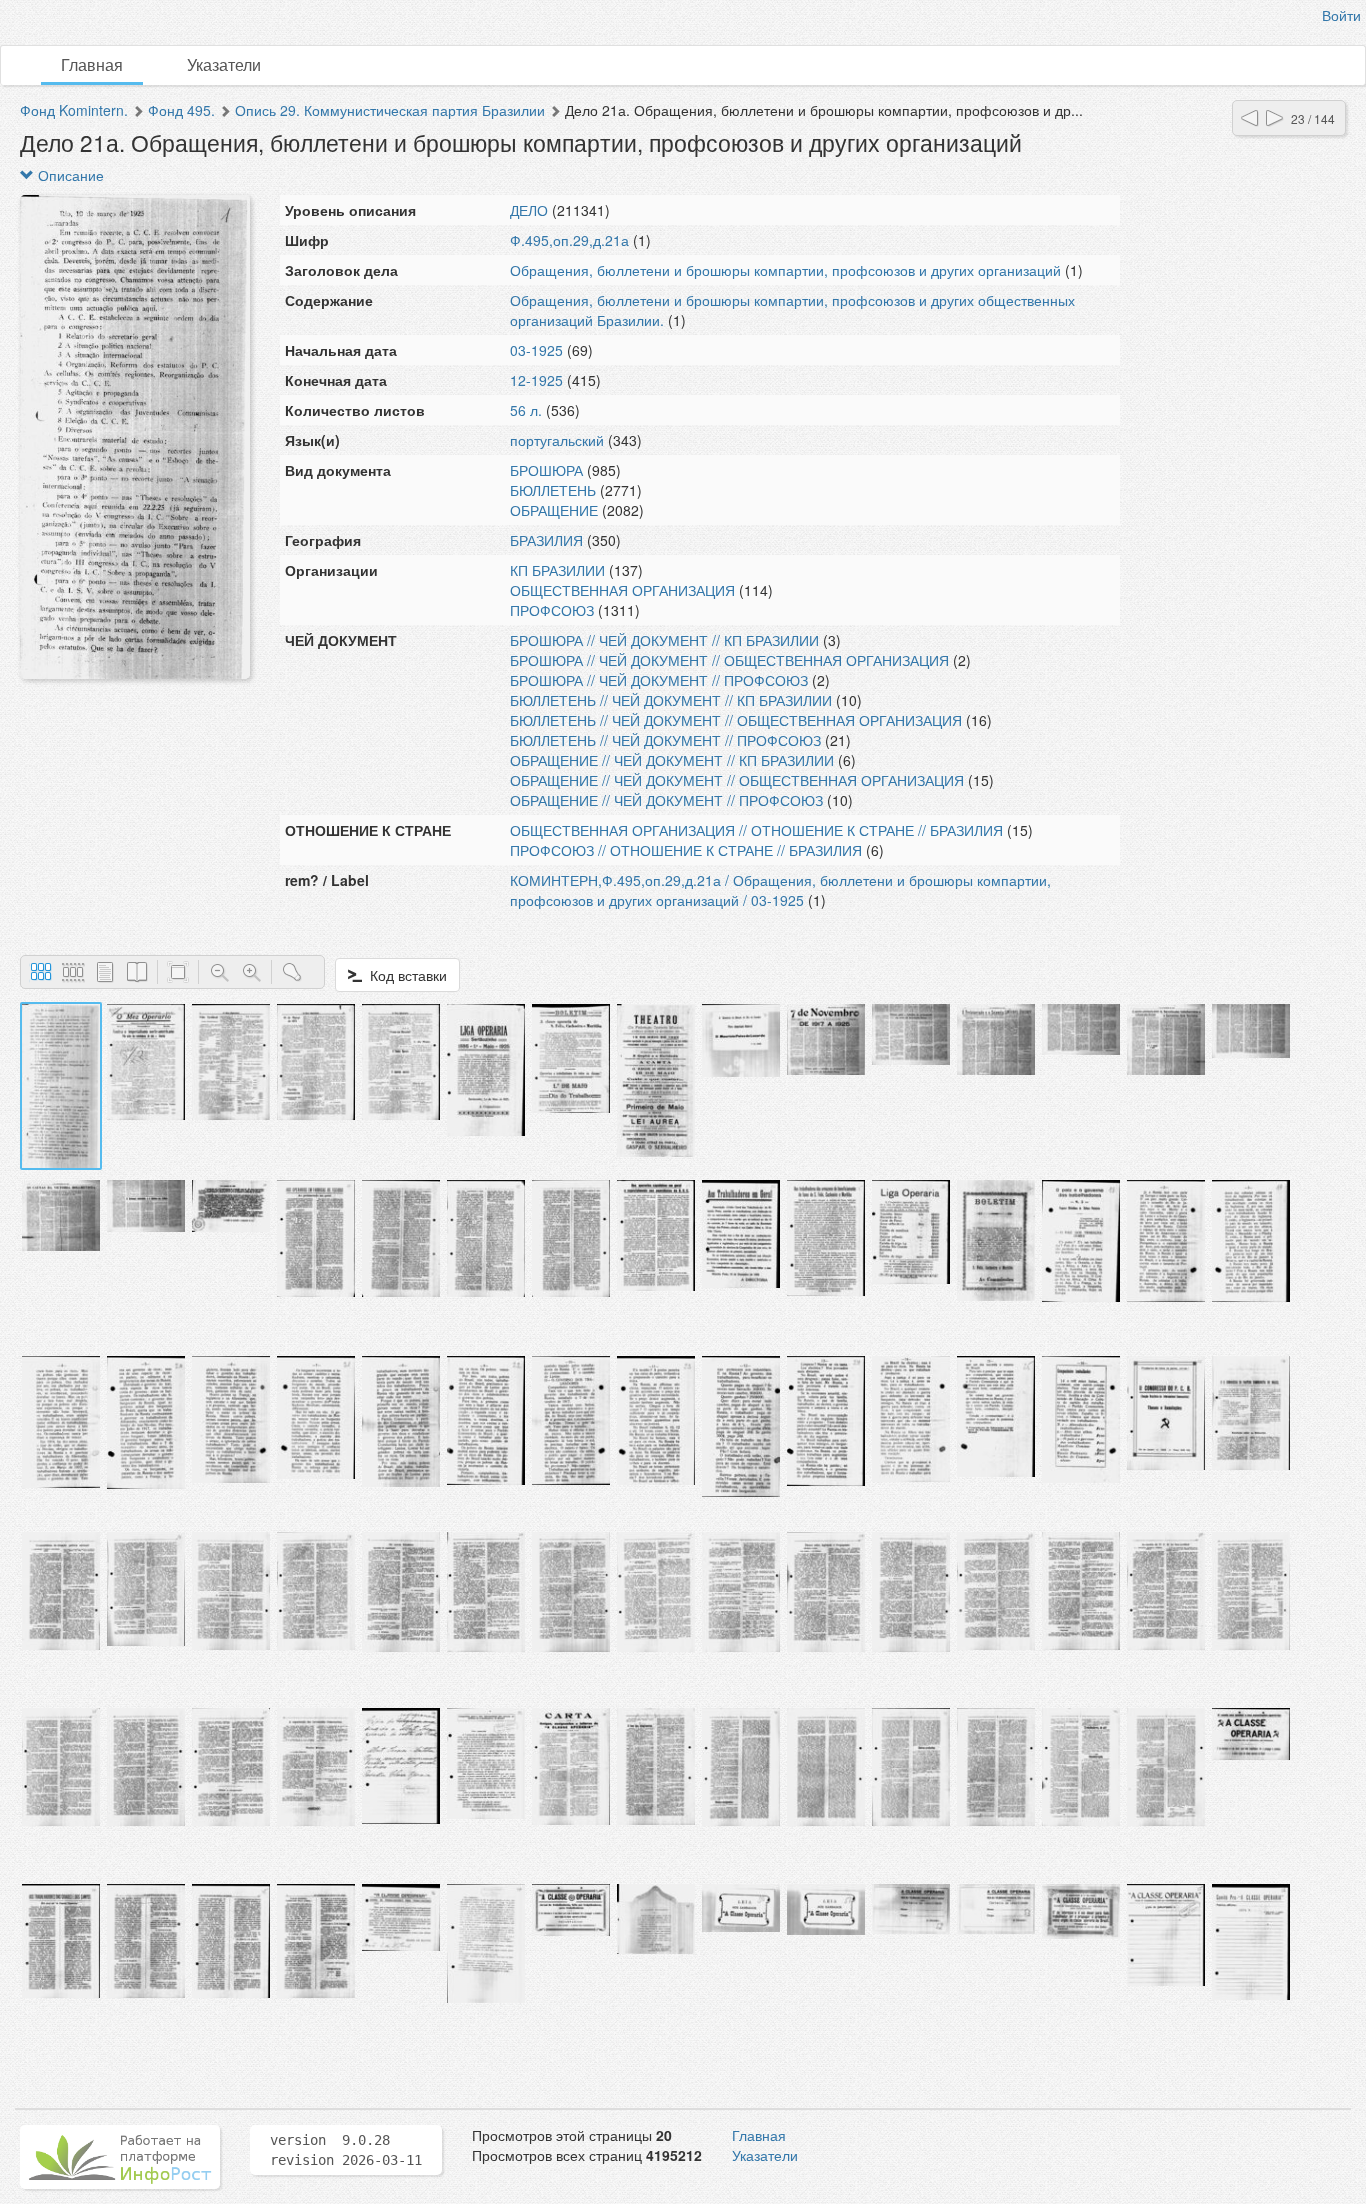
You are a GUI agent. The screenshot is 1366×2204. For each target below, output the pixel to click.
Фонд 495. (181, 110)
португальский (557, 440)
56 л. (526, 410)
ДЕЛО (529, 210)
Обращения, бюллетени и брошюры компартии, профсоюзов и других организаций (785, 270)
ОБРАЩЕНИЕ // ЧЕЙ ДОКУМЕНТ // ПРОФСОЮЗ (666, 800)
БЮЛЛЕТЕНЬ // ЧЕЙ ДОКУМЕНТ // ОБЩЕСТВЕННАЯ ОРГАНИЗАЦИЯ (736, 720)
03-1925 (536, 350)
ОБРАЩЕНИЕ (554, 510)
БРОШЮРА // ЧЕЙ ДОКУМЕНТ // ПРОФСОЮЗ (659, 680)
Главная (92, 64)
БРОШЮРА (546, 470)
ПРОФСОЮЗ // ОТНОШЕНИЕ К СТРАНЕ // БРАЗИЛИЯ (686, 850)
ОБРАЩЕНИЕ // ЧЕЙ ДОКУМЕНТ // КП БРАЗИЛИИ (672, 760)
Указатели (224, 64)
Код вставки (404, 975)
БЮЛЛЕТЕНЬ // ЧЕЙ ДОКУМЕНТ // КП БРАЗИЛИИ (671, 700)
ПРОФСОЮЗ (552, 610)
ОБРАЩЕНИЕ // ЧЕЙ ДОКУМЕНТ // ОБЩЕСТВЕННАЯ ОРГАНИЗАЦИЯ (737, 780)
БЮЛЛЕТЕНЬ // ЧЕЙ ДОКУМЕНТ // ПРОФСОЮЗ (665, 740)
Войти (1341, 15)
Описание (69, 175)
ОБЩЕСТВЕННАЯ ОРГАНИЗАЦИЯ (622, 590)
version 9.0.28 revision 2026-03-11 (346, 2150)
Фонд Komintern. (74, 110)
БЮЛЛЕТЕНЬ (553, 490)
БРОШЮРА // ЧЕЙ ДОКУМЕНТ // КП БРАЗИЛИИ (664, 640)
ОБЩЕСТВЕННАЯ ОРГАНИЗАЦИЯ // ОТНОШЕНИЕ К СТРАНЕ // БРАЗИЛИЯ (756, 830)
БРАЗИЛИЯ (546, 540)
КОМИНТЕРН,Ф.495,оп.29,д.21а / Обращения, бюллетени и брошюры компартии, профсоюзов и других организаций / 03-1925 (780, 890)
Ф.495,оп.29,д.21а (569, 240)
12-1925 (536, 380)
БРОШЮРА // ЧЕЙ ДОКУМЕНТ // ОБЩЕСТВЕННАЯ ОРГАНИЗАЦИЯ (729, 660)
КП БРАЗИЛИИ (557, 570)
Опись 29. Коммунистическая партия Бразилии (390, 110)
